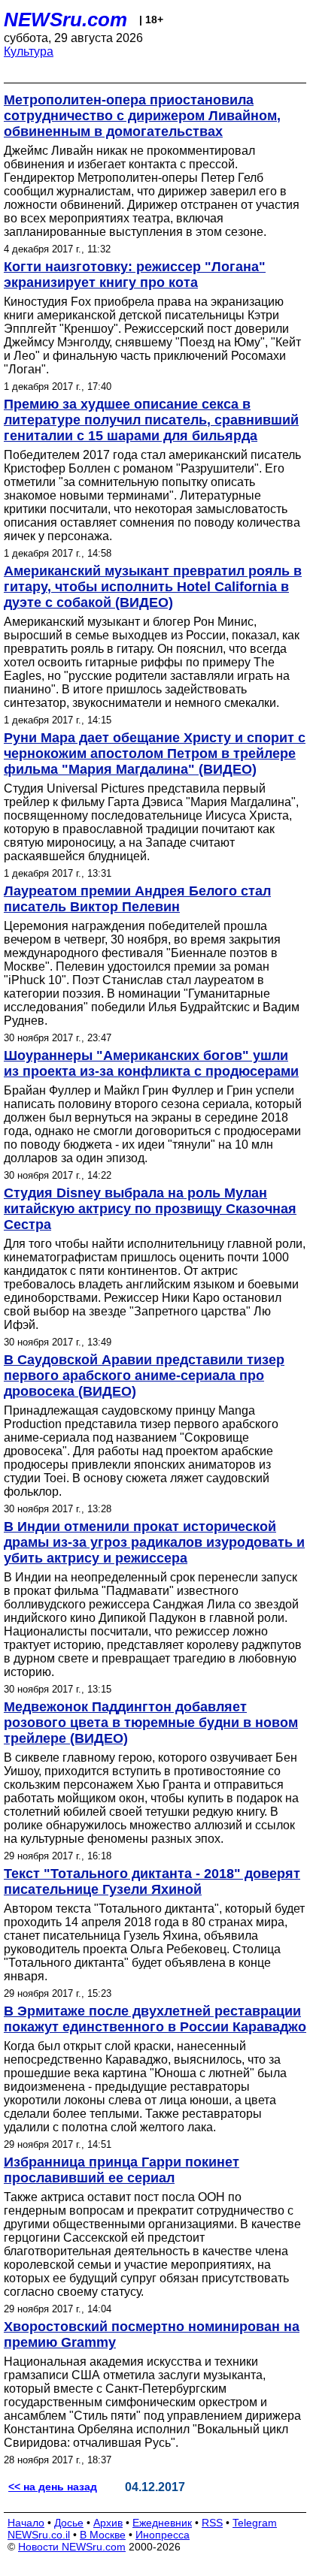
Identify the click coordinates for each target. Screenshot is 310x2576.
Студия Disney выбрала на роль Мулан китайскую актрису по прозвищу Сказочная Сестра (150, 1209)
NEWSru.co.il (39, 2535)
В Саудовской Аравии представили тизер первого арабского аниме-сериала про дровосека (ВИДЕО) (144, 1376)
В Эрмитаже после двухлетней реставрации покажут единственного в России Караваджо (155, 2019)
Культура (29, 51)
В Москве (103, 2535)
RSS (212, 2523)
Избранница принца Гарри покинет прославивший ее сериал (122, 2170)
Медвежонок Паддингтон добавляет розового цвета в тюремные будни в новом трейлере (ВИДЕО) (151, 1723)
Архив (108, 2523)
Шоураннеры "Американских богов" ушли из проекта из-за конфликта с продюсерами (151, 1063)
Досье (69, 2523)
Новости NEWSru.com (72, 2547)
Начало (26, 2523)
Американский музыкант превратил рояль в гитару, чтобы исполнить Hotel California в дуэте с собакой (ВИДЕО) (153, 587)
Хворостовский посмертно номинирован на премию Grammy (152, 2334)
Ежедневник (162, 2523)
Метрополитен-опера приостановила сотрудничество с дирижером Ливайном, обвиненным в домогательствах (142, 116)
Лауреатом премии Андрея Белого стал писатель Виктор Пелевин (137, 899)
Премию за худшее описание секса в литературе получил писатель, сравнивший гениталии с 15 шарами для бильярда (151, 420)
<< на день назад (53, 2487)
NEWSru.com (65, 20)
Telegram (255, 2523)
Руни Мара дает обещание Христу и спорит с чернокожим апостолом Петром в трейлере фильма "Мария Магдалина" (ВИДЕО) (155, 753)
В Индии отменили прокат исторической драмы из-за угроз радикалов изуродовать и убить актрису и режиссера (154, 1542)
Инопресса (163, 2535)
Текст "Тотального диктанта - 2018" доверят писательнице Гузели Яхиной (152, 1881)
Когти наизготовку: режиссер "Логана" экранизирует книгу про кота (135, 275)
